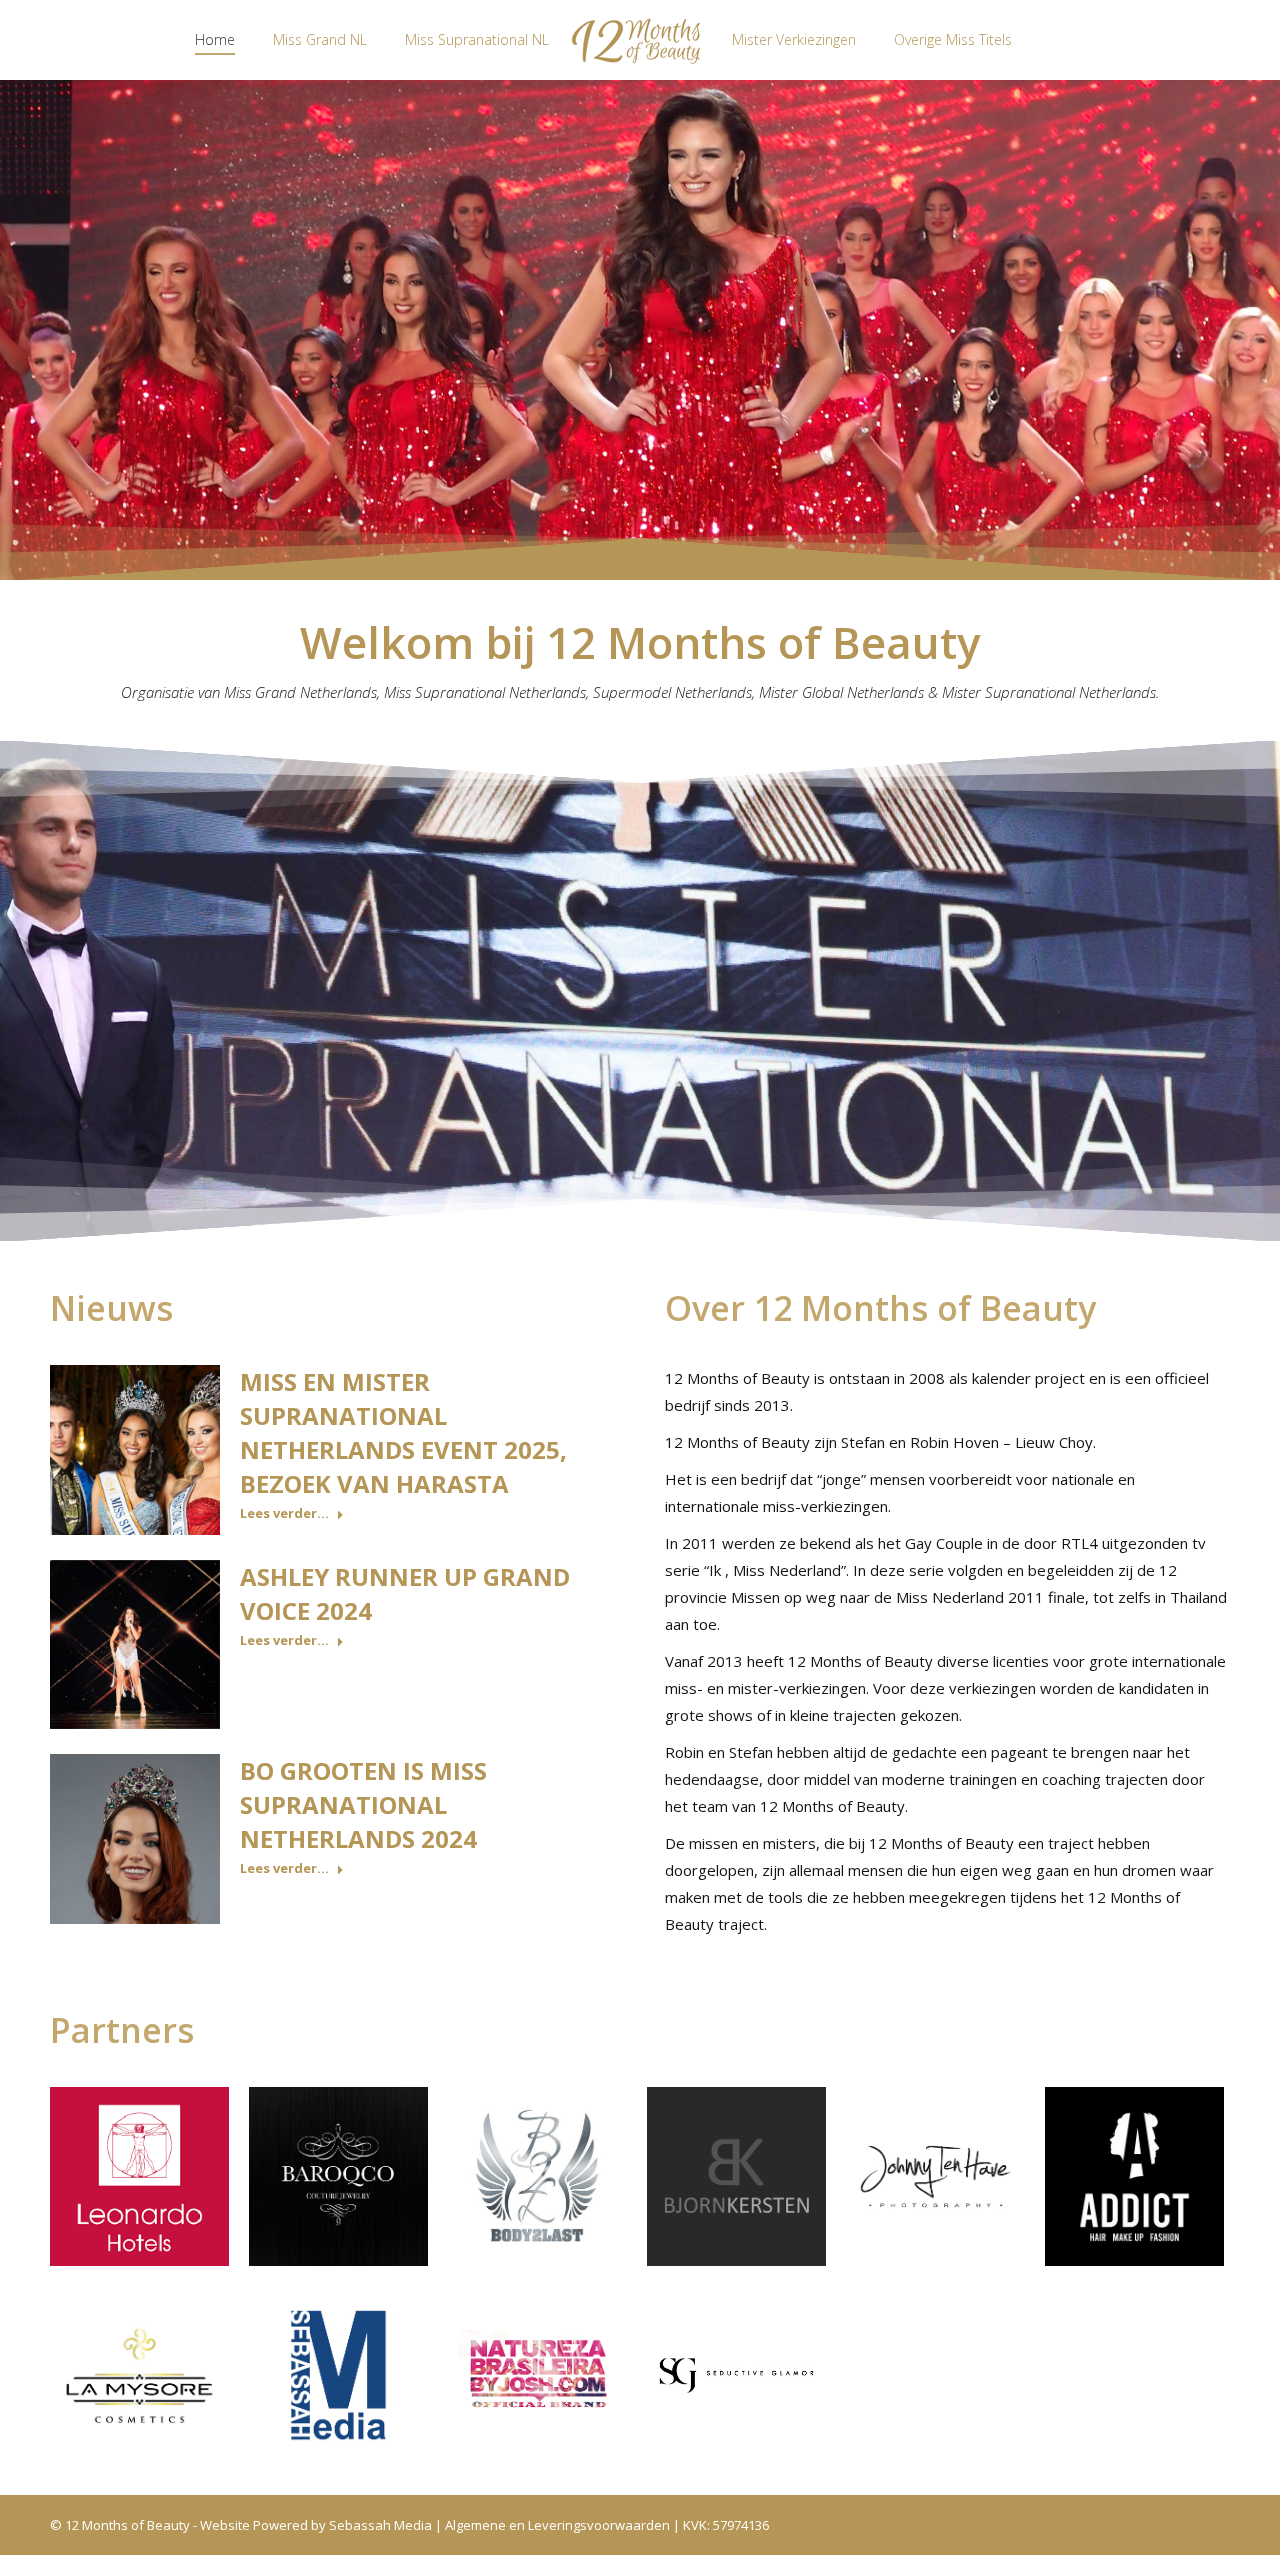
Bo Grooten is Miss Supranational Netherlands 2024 (363, 1804)
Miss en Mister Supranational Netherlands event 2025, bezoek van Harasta (403, 1432)
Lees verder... (284, 1513)
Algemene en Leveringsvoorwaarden (557, 2525)
